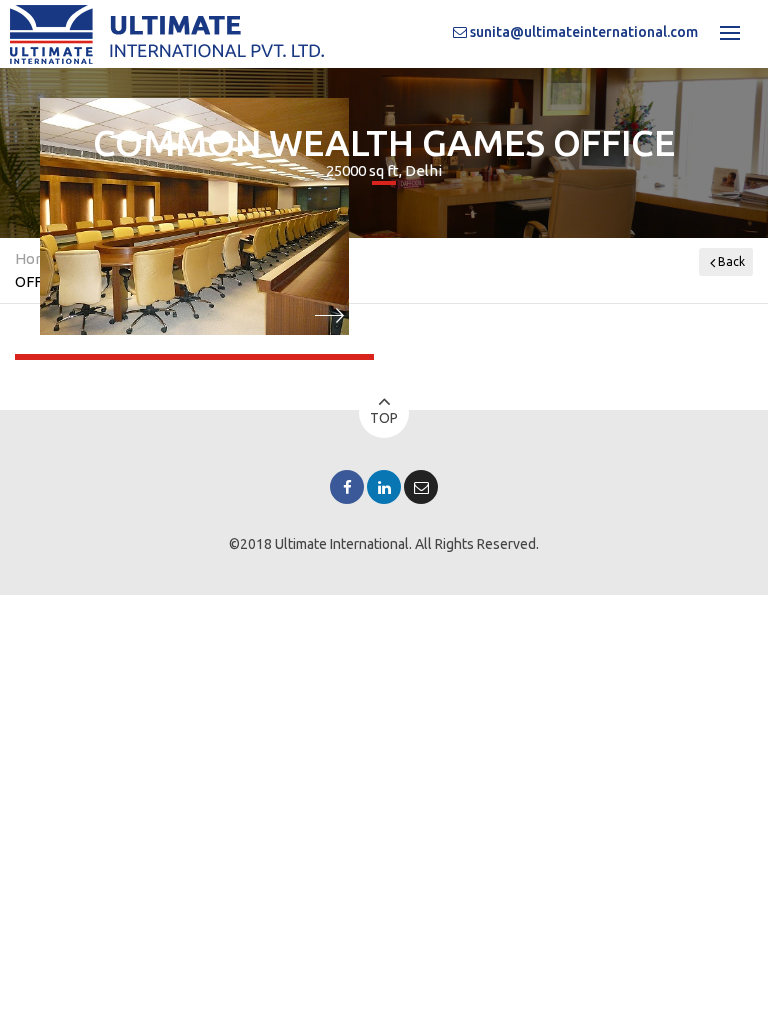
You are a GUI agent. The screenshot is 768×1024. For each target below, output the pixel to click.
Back (731, 261)
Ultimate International (342, 544)
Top (384, 418)
